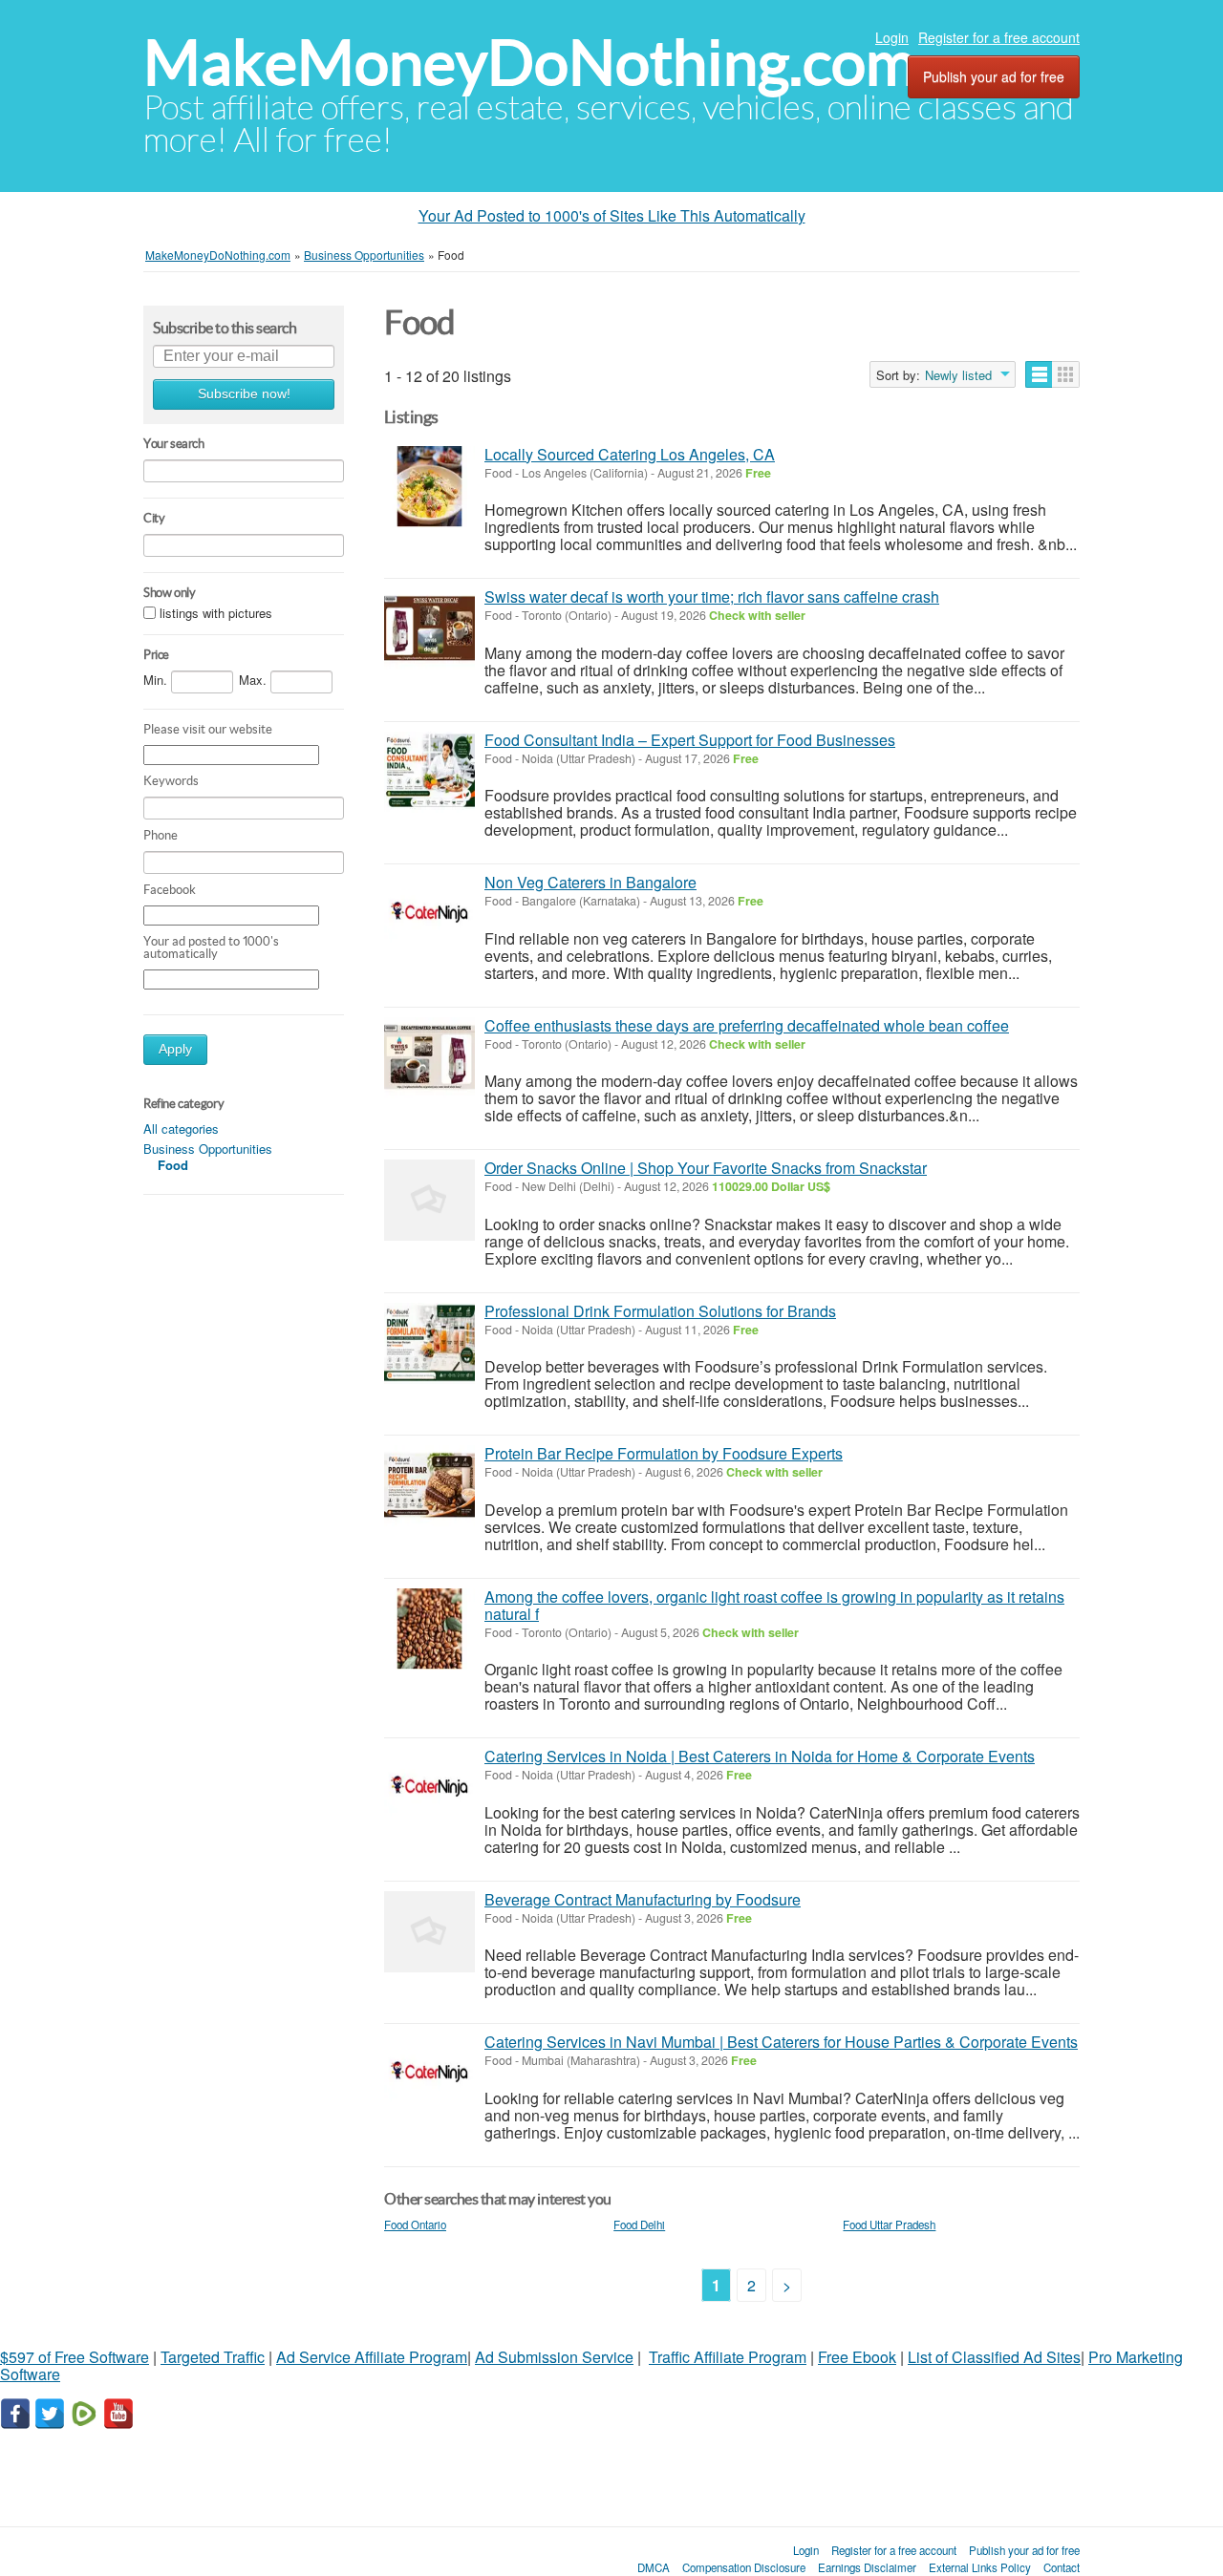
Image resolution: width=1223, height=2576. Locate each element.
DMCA (654, 2567)
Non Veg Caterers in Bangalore (590, 882)
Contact (1062, 2567)
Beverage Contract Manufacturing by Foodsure (643, 1899)
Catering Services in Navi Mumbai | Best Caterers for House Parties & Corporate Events (781, 2042)
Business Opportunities (208, 1149)
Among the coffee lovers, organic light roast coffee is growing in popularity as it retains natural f (774, 1605)
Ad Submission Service (554, 2357)
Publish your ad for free (994, 76)
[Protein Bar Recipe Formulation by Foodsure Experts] (429, 1486)
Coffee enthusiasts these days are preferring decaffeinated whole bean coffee (747, 1025)
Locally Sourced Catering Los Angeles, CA (630, 454)
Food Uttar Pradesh (889, 2225)
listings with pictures (216, 613)
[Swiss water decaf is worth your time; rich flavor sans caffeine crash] (429, 629)
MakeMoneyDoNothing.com (530, 63)
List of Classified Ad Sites (994, 2357)
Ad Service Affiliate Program (372, 2357)
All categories (181, 1128)
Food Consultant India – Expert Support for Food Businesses (690, 740)
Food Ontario (415, 2225)
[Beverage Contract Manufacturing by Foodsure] (429, 1932)
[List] (1039, 374)
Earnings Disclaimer (867, 2567)
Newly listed (958, 375)
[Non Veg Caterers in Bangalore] (429, 915)
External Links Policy (980, 2567)
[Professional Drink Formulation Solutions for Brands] (429, 1343)
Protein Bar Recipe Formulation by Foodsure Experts (664, 1453)
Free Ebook (857, 2357)
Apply (175, 1049)
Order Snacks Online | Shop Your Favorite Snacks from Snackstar (706, 1168)
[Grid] (1066, 374)
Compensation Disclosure (744, 2567)
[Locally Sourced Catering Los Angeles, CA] (429, 487)
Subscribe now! (244, 394)
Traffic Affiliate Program (728, 2357)
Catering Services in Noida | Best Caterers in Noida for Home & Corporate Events (760, 1756)
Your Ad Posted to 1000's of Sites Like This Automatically (612, 215)
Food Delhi (639, 2225)
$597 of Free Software (75, 2357)
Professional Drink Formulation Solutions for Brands (660, 1311)
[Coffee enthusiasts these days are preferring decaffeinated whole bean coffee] (429, 1058)
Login (892, 37)
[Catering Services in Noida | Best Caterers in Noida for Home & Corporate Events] (429, 1788)
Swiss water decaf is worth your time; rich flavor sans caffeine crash (712, 596)
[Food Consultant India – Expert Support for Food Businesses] (429, 772)
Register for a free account (999, 37)
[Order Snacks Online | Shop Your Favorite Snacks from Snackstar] (429, 1200)
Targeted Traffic (213, 2357)
